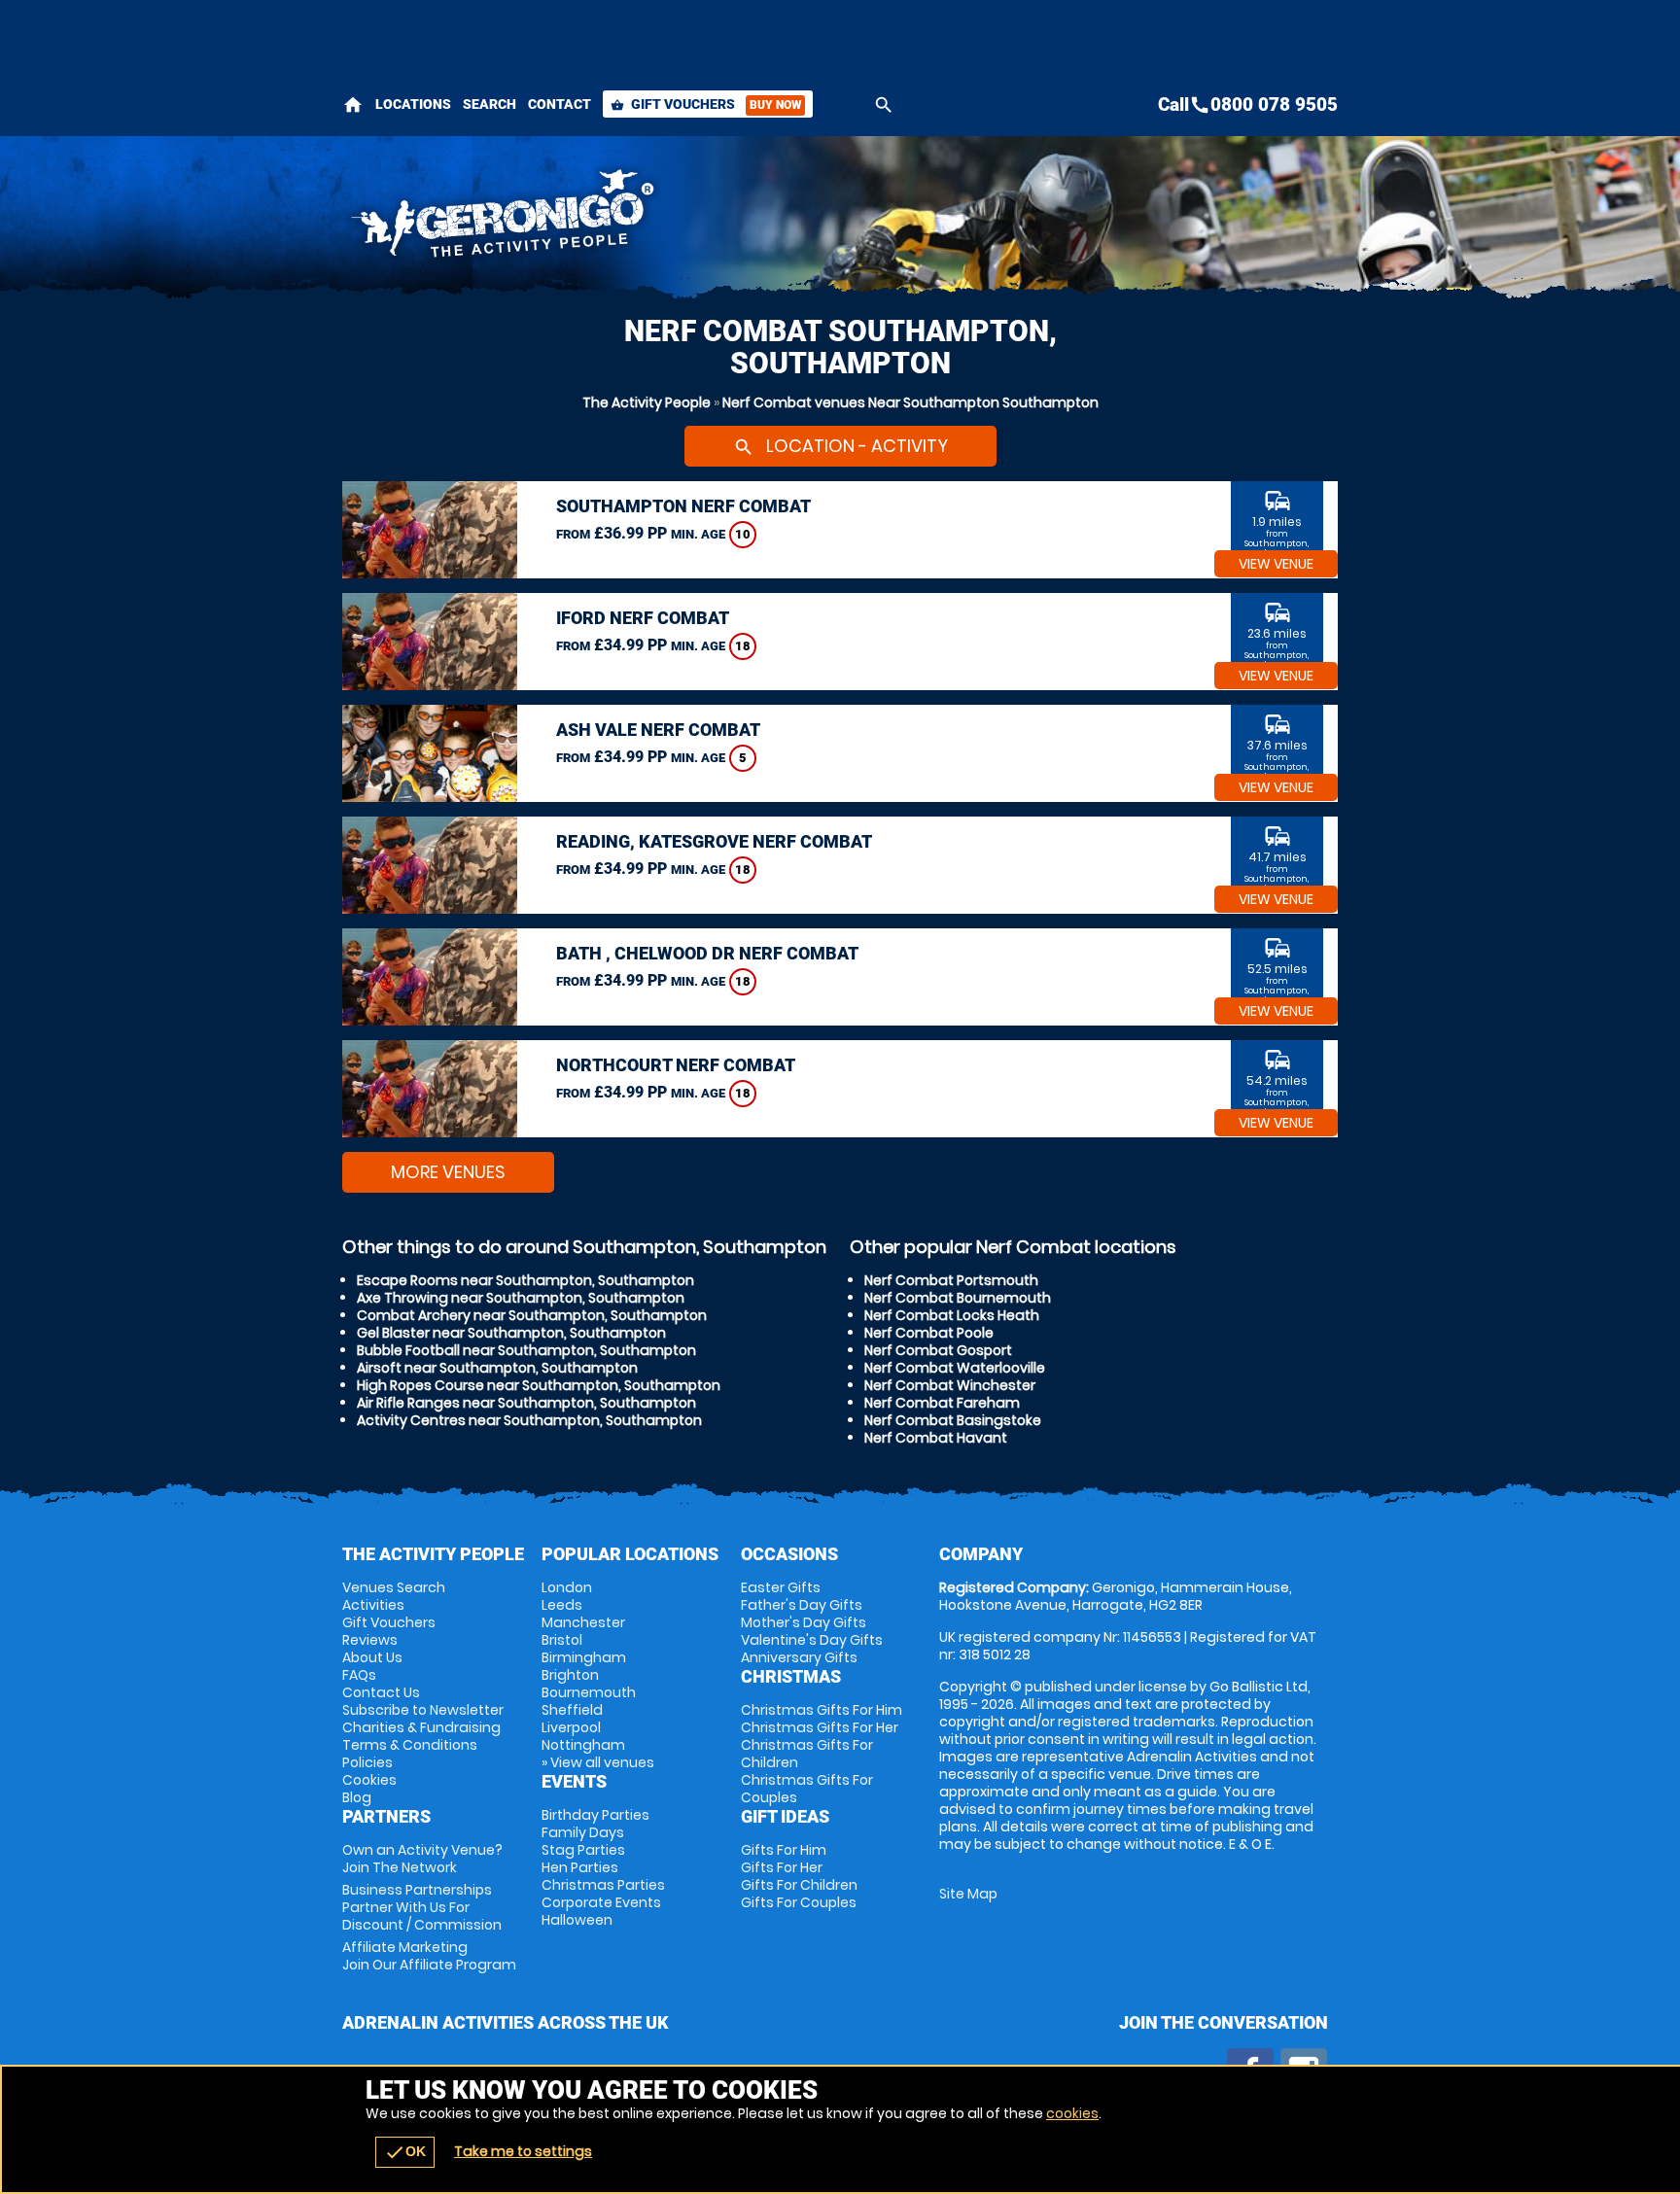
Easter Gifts (781, 1587)
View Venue (1276, 564)
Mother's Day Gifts (804, 1622)
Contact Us (381, 1692)
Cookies (369, 1780)
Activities (373, 1605)
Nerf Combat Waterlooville (955, 1368)
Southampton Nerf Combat (683, 506)
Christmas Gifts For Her (820, 1727)
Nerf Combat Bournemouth (958, 1298)
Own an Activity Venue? (422, 1859)
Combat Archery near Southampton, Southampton (532, 1315)
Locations (413, 104)
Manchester (583, 1622)
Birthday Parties (595, 1815)
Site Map (968, 1894)
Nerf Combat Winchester (950, 1385)
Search (490, 104)
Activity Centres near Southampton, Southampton (529, 1420)
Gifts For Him (784, 1850)
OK (405, 2152)
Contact (560, 104)
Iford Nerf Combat (643, 618)
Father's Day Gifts (802, 1605)
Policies (367, 1762)
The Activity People (647, 402)
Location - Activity (840, 446)
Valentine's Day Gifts (812, 1640)
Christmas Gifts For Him (822, 1710)
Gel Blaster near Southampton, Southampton (511, 1333)
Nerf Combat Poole (929, 1333)
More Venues (448, 1172)
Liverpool (571, 1727)
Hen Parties (580, 1867)
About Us (372, 1657)
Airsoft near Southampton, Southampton (497, 1368)
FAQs (359, 1675)
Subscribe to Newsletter (423, 1710)
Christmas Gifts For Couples (807, 1789)
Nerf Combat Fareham (942, 1403)
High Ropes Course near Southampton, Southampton (539, 1385)
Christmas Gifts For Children (807, 1754)
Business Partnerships (422, 1907)
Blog (357, 1797)
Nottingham (583, 1745)
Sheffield (572, 1710)
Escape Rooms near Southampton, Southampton (525, 1280)
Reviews (370, 1640)
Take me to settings (523, 2151)
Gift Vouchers (706, 104)
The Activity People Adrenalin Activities (666, 219)
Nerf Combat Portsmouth (951, 1280)
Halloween (577, 1920)
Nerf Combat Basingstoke (953, 1420)
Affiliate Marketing (429, 1956)
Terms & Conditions (410, 1745)
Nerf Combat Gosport (938, 1350)
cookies (1072, 2113)
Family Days (583, 1832)
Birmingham (584, 1657)
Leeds (562, 1605)
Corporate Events (601, 1902)
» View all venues (598, 1762)
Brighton (570, 1675)
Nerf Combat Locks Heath (952, 1315)
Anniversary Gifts (799, 1657)
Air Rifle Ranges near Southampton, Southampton (526, 1403)
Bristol (562, 1640)
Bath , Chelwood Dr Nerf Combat (707, 953)
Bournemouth (589, 1692)
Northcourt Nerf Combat (676, 1065)
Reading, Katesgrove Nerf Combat (714, 841)
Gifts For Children (799, 1885)
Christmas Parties (603, 1885)
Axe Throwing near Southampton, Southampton (521, 1298)
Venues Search (394, 1587)
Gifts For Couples (799, 1902)
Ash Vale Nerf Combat (658, 730)
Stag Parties (583, 1850)
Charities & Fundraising (421, 1727)
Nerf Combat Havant (936, 1438)
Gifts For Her (782, 1867)
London (567, 1587)
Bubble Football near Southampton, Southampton (526, 1350)
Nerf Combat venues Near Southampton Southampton (910, 402)
